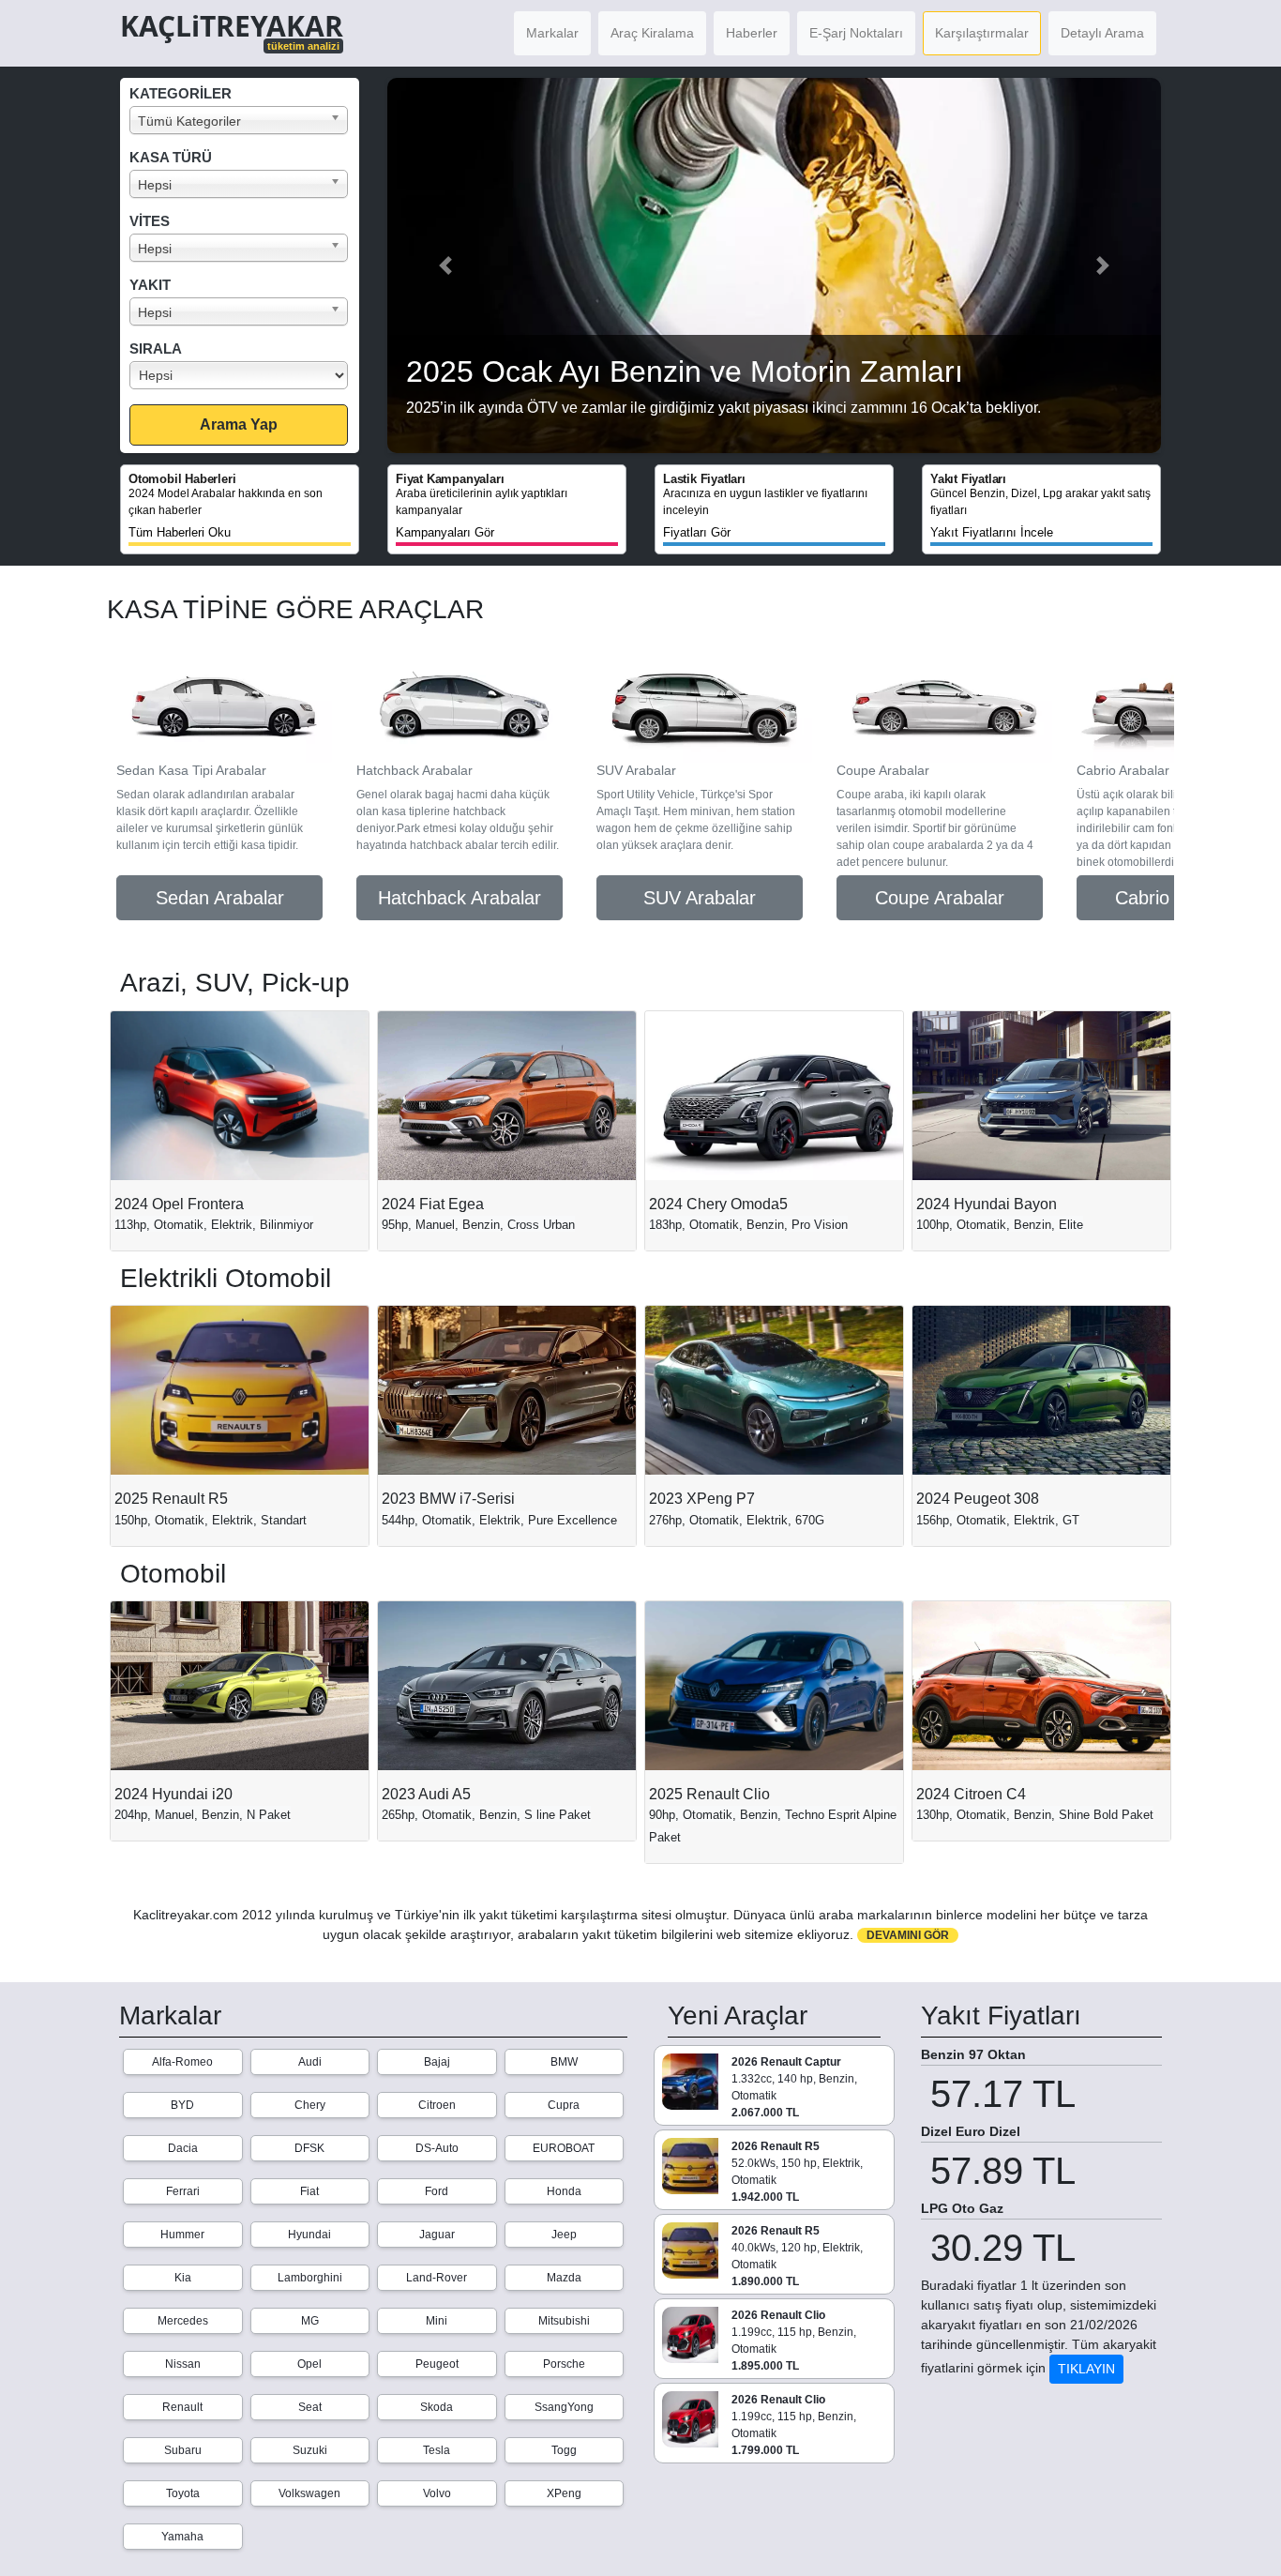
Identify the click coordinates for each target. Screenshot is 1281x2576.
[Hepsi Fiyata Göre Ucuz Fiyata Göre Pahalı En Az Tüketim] (244, 375)
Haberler (752, 33)
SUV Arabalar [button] (700, 898)
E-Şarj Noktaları (856, 33)
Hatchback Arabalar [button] (460, 898)
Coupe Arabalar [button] (940, 898)
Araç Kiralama (652, 33)
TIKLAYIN (1086, 2369)
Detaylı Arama (1102, 33)
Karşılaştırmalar (982, 33)
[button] (445, 265)
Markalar (552, 33)
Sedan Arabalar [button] (220, 898)
